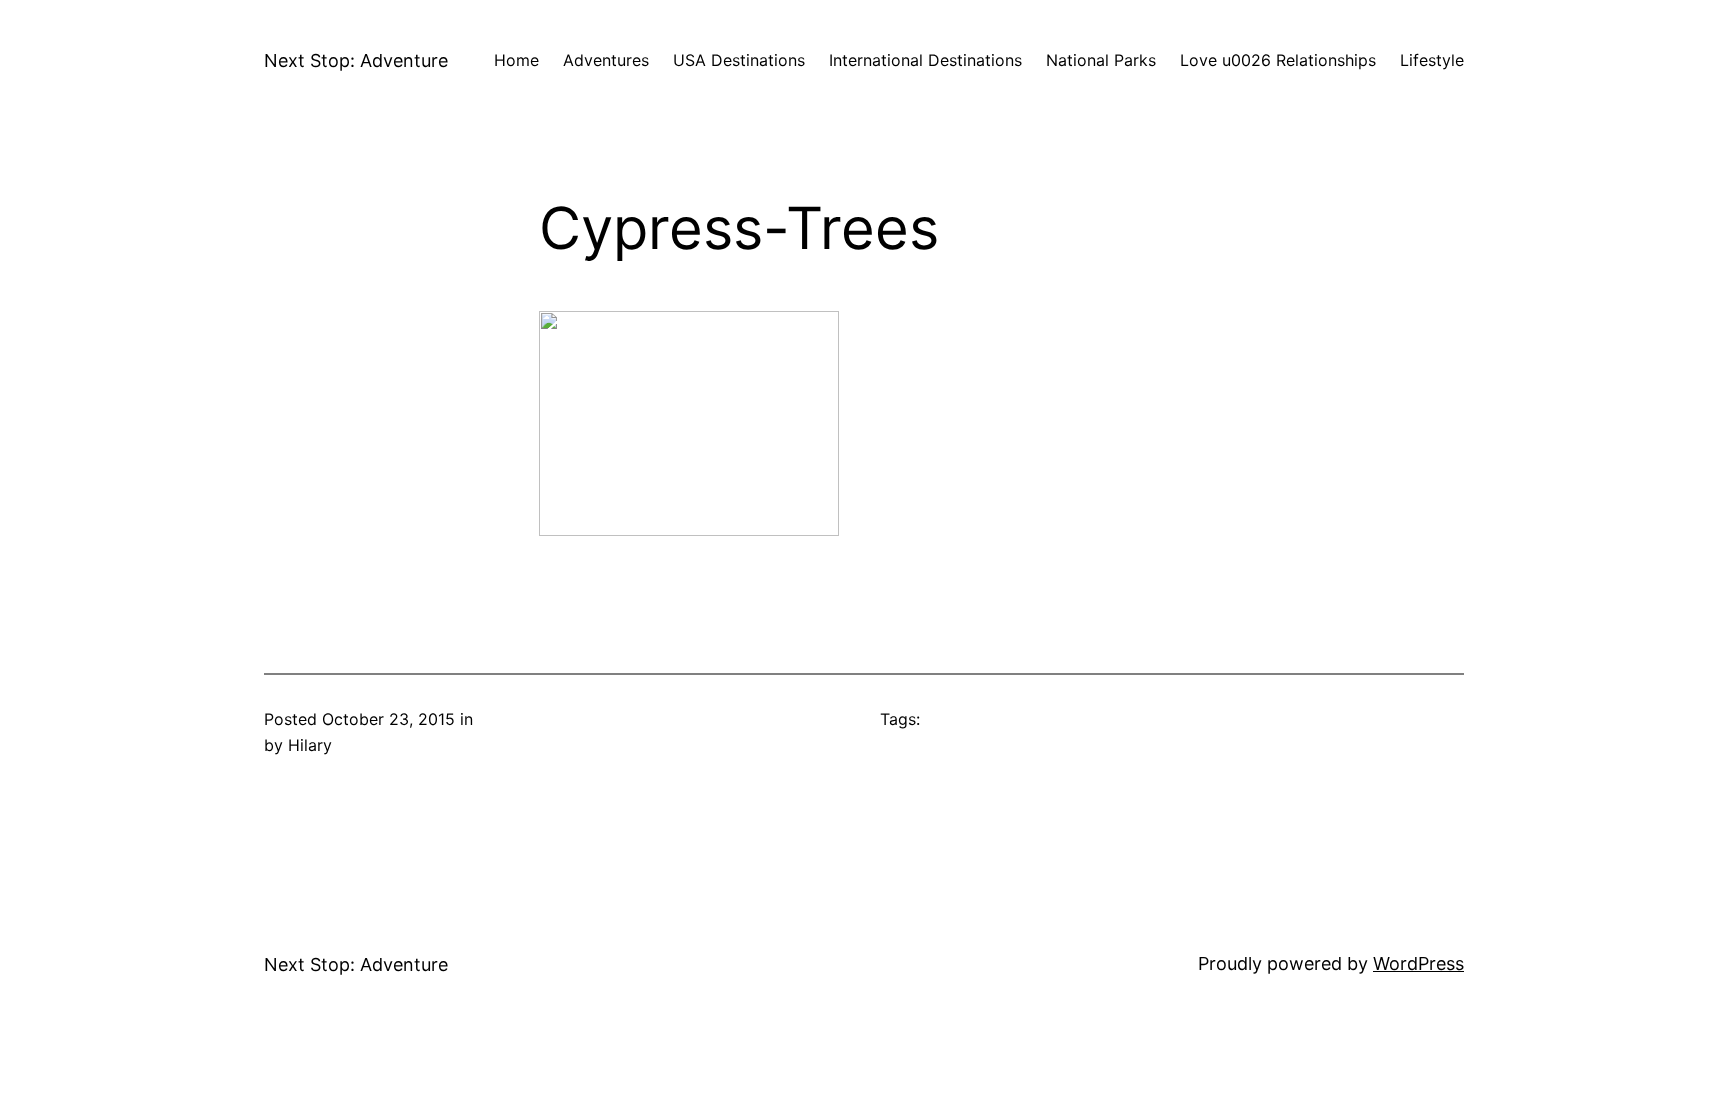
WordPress (1418, 963)
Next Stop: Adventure (356, 60)
